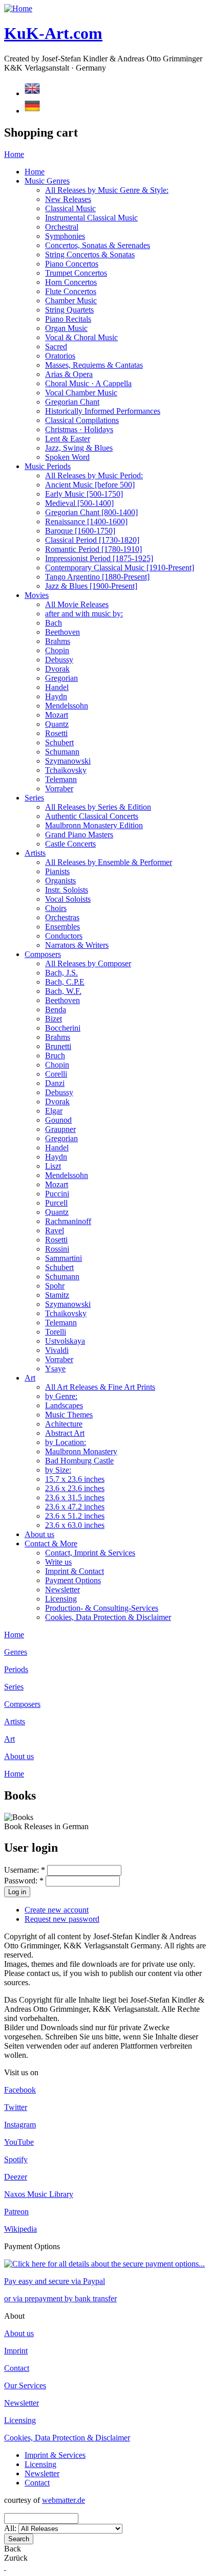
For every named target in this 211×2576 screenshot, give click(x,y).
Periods (16, 1669)
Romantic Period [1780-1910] (93, 549)
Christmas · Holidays (79, 429)
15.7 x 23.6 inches (75, 1479)
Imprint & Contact (75, 1571)
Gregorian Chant (72, 402)
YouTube (19, 2142)
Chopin (57, 650)
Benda (56, 1009)
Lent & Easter (68, 439)
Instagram (20, 2125)
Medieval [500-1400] (79, 503)
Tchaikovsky (66, 770)
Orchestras (62, 917)
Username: (25, 1870)
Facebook (20, 2090)
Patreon (16, 2212)
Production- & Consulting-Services (102, 1608)
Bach (54, 623)
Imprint (16, 2351)
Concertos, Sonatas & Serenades (98, 245)
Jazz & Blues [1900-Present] (91, 586)
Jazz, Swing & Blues (79, 448)
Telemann (61, 779)
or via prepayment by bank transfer (60, 2299)
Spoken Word (67, 457)
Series (34, 798)
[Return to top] (5, 2567)
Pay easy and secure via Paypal (55, 2281)
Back (13, 2549)
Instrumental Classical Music (91, 218)
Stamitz (57, 1295)
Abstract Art (65, 1433)
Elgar (54, 1111)
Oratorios (60, 356)
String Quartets (69, 310)
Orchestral (62, 227)
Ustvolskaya (65, 1341)
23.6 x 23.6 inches (75, 1488)
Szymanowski (68, 761)
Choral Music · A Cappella (88, 383)
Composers (43, 954)
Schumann (62, 752)
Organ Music (66, 328)
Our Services (25, 2385)
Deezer (16, 2177)
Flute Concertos (71, 291)
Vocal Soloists (68, 899)
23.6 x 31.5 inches (75, 1497)
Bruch (55, 1056)
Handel (57, 687)
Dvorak (57, 669)
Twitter (16, 2107)
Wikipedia (20, 2229)
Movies (37, 595)
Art (30, 1378)
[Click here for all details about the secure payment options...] (104, 2264)
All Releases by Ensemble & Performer (109, 862)
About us (39, 1534)
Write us (58, 1562)
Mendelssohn (67, 706)
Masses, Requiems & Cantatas (94, 365)
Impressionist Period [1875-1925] (99, 558)
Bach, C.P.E (65, 982)
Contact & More (51, 1544)
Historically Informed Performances (103, 411)
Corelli (56, 1074)
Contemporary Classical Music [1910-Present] (120, 568)
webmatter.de (64, 2500)
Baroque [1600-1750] (80, 531)
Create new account (57, 1910)
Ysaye (55, 1369)
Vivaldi (57, 1350)
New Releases (68, 199)
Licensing (61, 1599)
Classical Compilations (82, 420)
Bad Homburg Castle (79, 1461)
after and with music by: (84, 614)
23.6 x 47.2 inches (75, 1507)
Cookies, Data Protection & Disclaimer (108, 1617)
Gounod (58, 1120)
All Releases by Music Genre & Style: (107, 190)
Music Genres (47, 181)
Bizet (54, 1019)
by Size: (58, 1470)
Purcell (56, 1203)
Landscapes (64, 1405)
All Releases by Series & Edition (98, 807)
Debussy (59, 660)
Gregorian (61, 678)
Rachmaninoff (68, 1221)
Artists (35, 853)
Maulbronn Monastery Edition (94, 825)
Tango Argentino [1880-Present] (97, 577)
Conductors (64, 936)
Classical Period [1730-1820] (92, 540)
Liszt (53, 1166)
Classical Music (70, 208)
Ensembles (62, 927)
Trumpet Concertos (76, 273)
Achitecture (64, 1424)
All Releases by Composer (88, 963)
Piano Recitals (68, 319)
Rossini (57, 1249)
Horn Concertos (71, 282)
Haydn (56, 696)
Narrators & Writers (77, 945)
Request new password (62, 1919)
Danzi (55, 1083)
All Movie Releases (77, 604)
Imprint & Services (55, 2455)
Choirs (56, 908)
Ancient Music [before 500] (90, 485)
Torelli (56, 1332)
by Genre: (61, 1396)
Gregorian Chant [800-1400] (91, 512)
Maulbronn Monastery (81, 1451)
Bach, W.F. (63, 991)
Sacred (56, 347)
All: (11, 2528)
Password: (24, 1881)
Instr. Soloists (67, 890)
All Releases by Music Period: (94, 475)
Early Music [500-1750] (84, 494)
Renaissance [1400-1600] (86, 521)
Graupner (60, 1129)
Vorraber (59, 789)
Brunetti (58, 1046)
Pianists (57, 871)
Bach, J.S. (61, 973)
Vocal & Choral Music (81, 337)
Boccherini (63, 1028)
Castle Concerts (70, 844)
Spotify (16, 2159)
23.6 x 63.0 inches (75, 1525)
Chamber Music (71, 301)
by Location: (66, 1442)
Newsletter (62, 1590)
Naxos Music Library (39, 2194)
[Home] (18, 8)
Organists (60, 881)
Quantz (57, 724)
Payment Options (73, 1580)
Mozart (57, 715)
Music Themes (69, 1415)
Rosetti (56, 733)
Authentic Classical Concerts (92, 816)
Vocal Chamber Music (81, 393)
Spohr (55, 1286)
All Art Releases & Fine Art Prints (100, 1387)
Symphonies (65, 236)
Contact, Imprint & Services (90, 1553)
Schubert (59, 742)
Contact (17, 2368)
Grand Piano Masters (79, 835)
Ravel (55, 1230)
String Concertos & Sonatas (90, 254)
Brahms (58, 641)
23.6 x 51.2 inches (75, 1516)
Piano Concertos (72, 264)
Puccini (57, 1194)
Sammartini (64, 1258)
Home (14, 154)
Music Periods (48, 466)
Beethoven (62, 632)
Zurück (16, 2558)
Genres (16, 1652)
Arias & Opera (69, 374)
